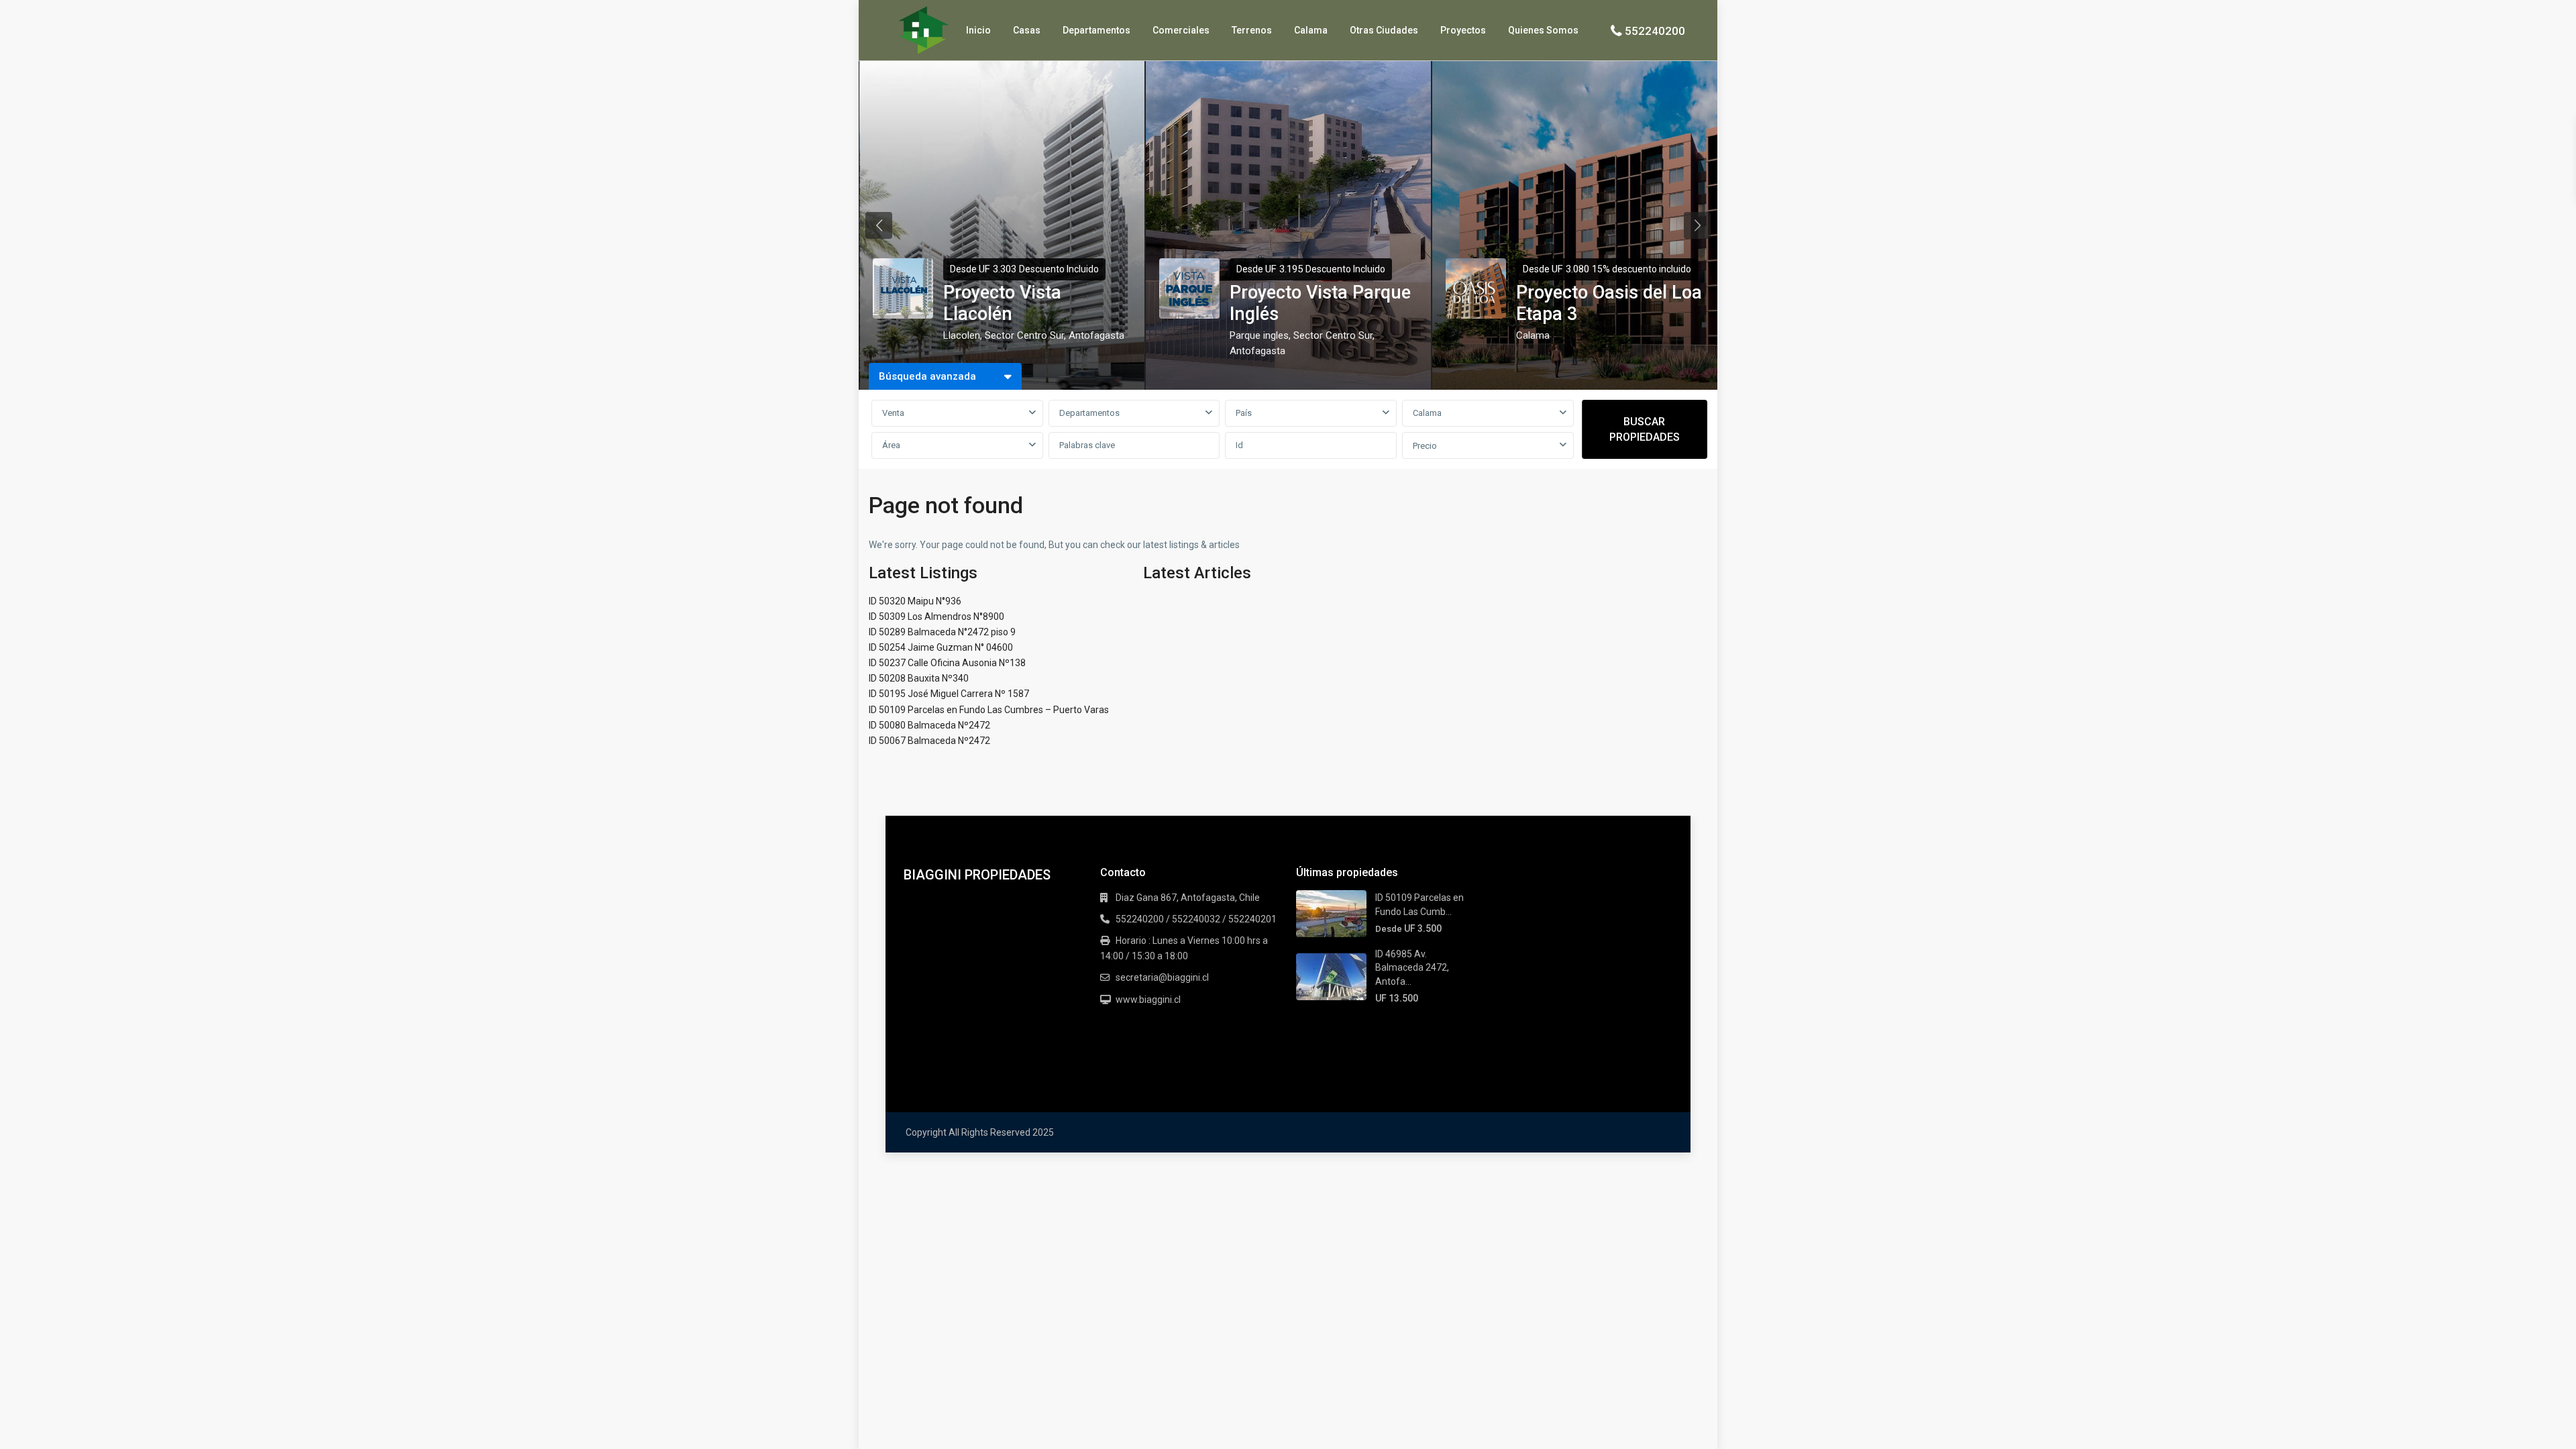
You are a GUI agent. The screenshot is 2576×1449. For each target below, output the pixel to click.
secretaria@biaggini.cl (1162, 977)
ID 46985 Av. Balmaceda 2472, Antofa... (1412, 968)
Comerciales (1181, 30)
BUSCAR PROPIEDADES (1645, 429)
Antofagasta (1096, 335)
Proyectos (1463, 30)
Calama (1311, 30)
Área (891, 445)
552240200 (1655, 31)
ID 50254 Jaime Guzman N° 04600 (941, 647)
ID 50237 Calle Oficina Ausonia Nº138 (947, 663)
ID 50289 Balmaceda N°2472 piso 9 (942, 632)
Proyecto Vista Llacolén (1002, 303)
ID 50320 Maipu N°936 (915, 601)
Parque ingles (1259, 335)
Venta (893, 413)
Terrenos (1252, 30)
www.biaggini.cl (1148, 1000)
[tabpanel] (1002, 225)
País (1244, 413)
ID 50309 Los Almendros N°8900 (936, 616)
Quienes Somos (1543, 30)
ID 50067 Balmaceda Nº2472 (929, 741)
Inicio (978, 30)
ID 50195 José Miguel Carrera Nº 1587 (949, 694)
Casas (1027, 30)
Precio (1425, 446)
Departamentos (1096, 30)
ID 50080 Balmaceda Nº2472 (929, 725)
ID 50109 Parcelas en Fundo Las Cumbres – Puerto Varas (989, 710)
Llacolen (962, 335)
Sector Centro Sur (1024, 335)
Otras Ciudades (1384, 30)
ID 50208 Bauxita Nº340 (919, 678)
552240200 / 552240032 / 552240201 (1196, 919)
